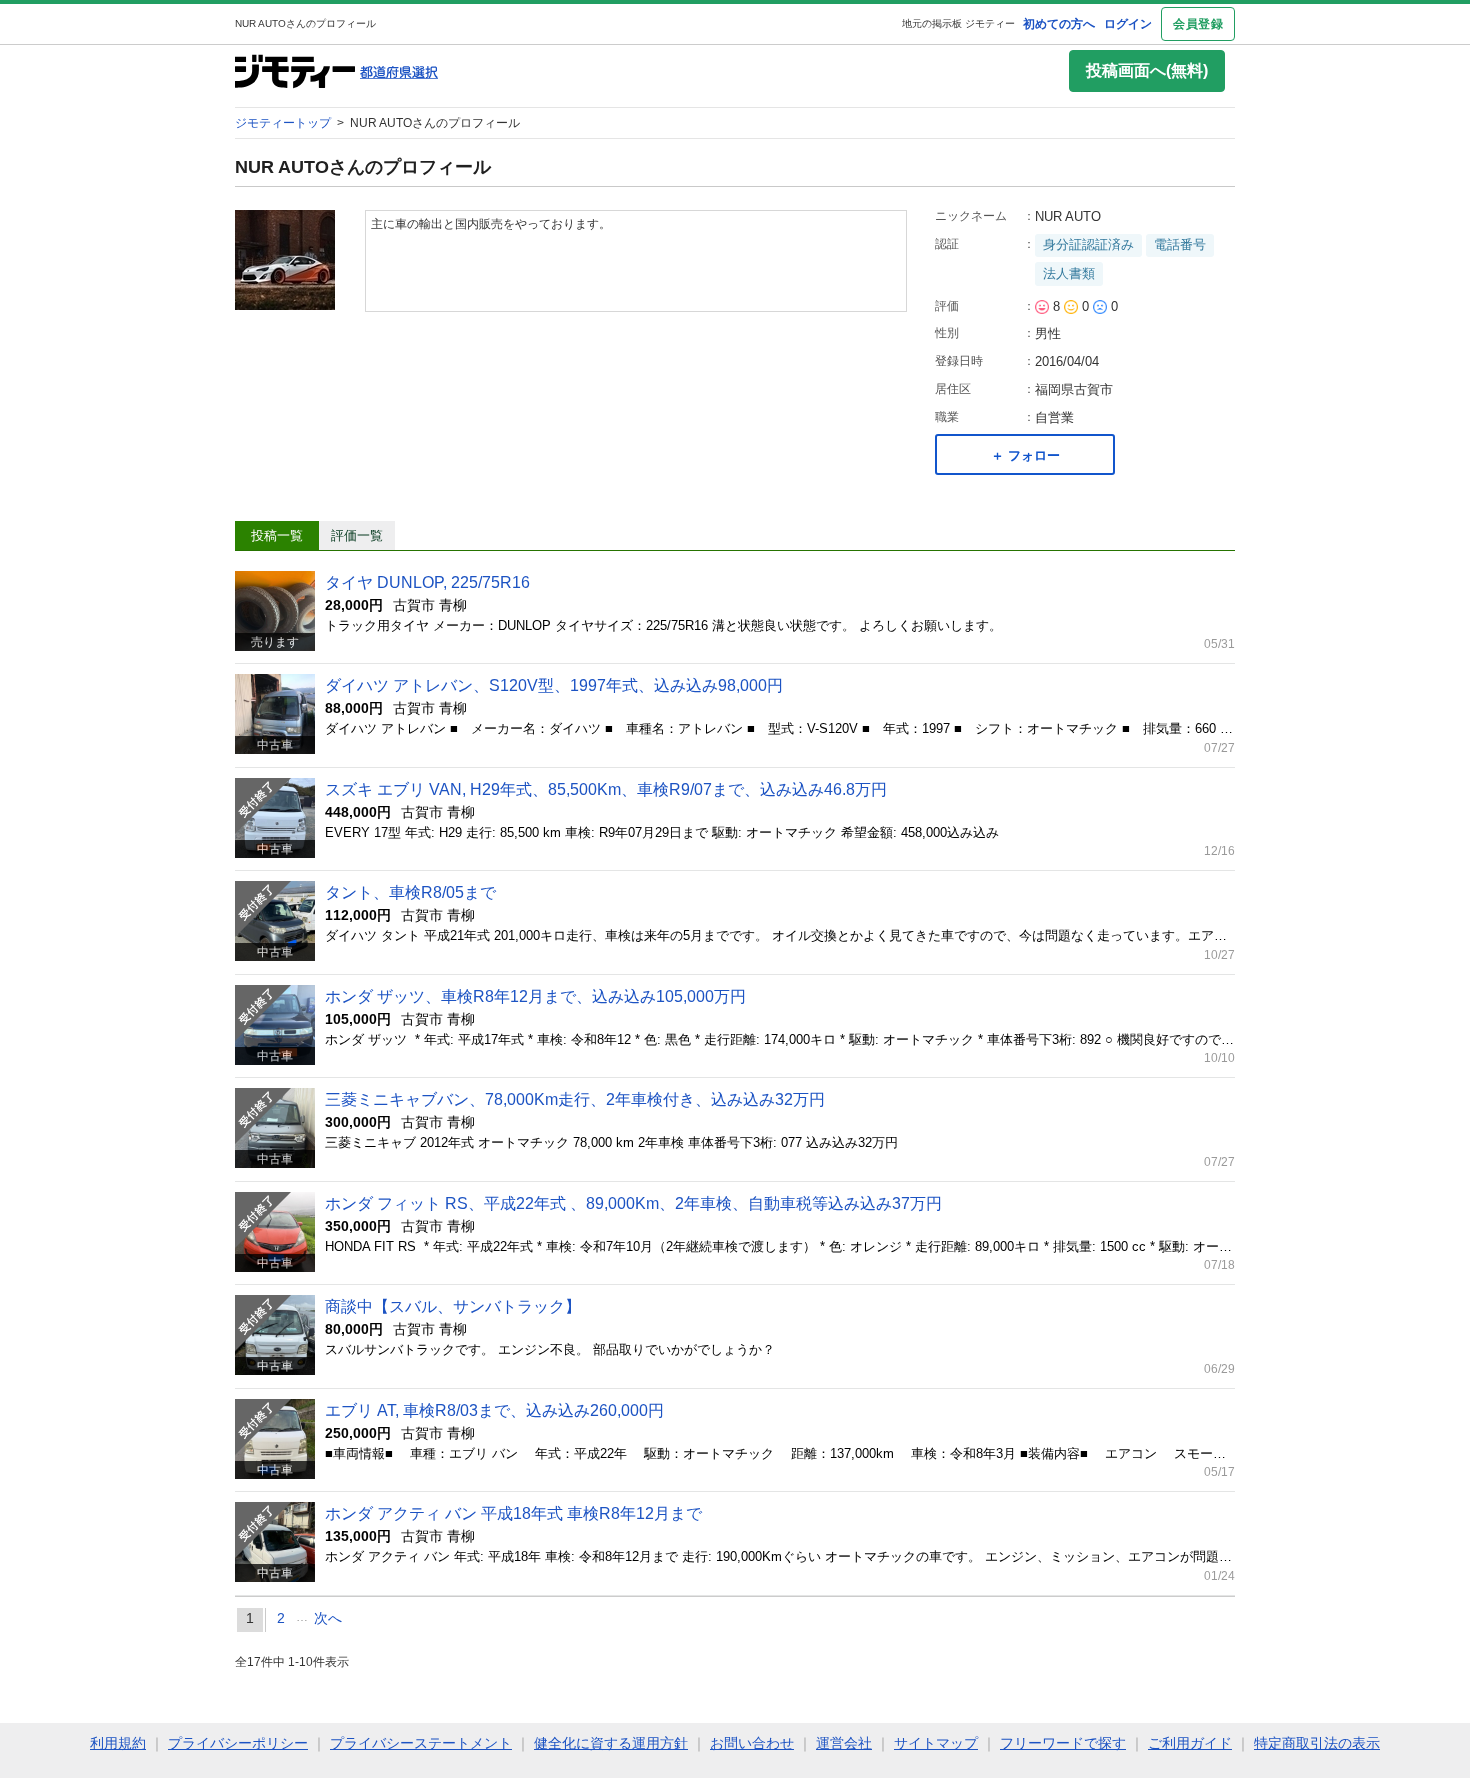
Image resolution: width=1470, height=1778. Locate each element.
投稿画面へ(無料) (1147, 70)
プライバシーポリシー (238, 1743)
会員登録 (1198, 24)
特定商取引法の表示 (1317, 1743)
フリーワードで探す (1063, 1743)
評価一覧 (357, 535)
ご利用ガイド (1190, 1743)
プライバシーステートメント (421, 1743)
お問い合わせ (752, 1743)
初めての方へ (1059, 24)
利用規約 (118, 1743)
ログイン (1128, 24)
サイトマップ (936, 1743)
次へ (328, 1618)
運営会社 (844, 1743)
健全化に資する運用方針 (611, 1743)
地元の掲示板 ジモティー (958, 23)
